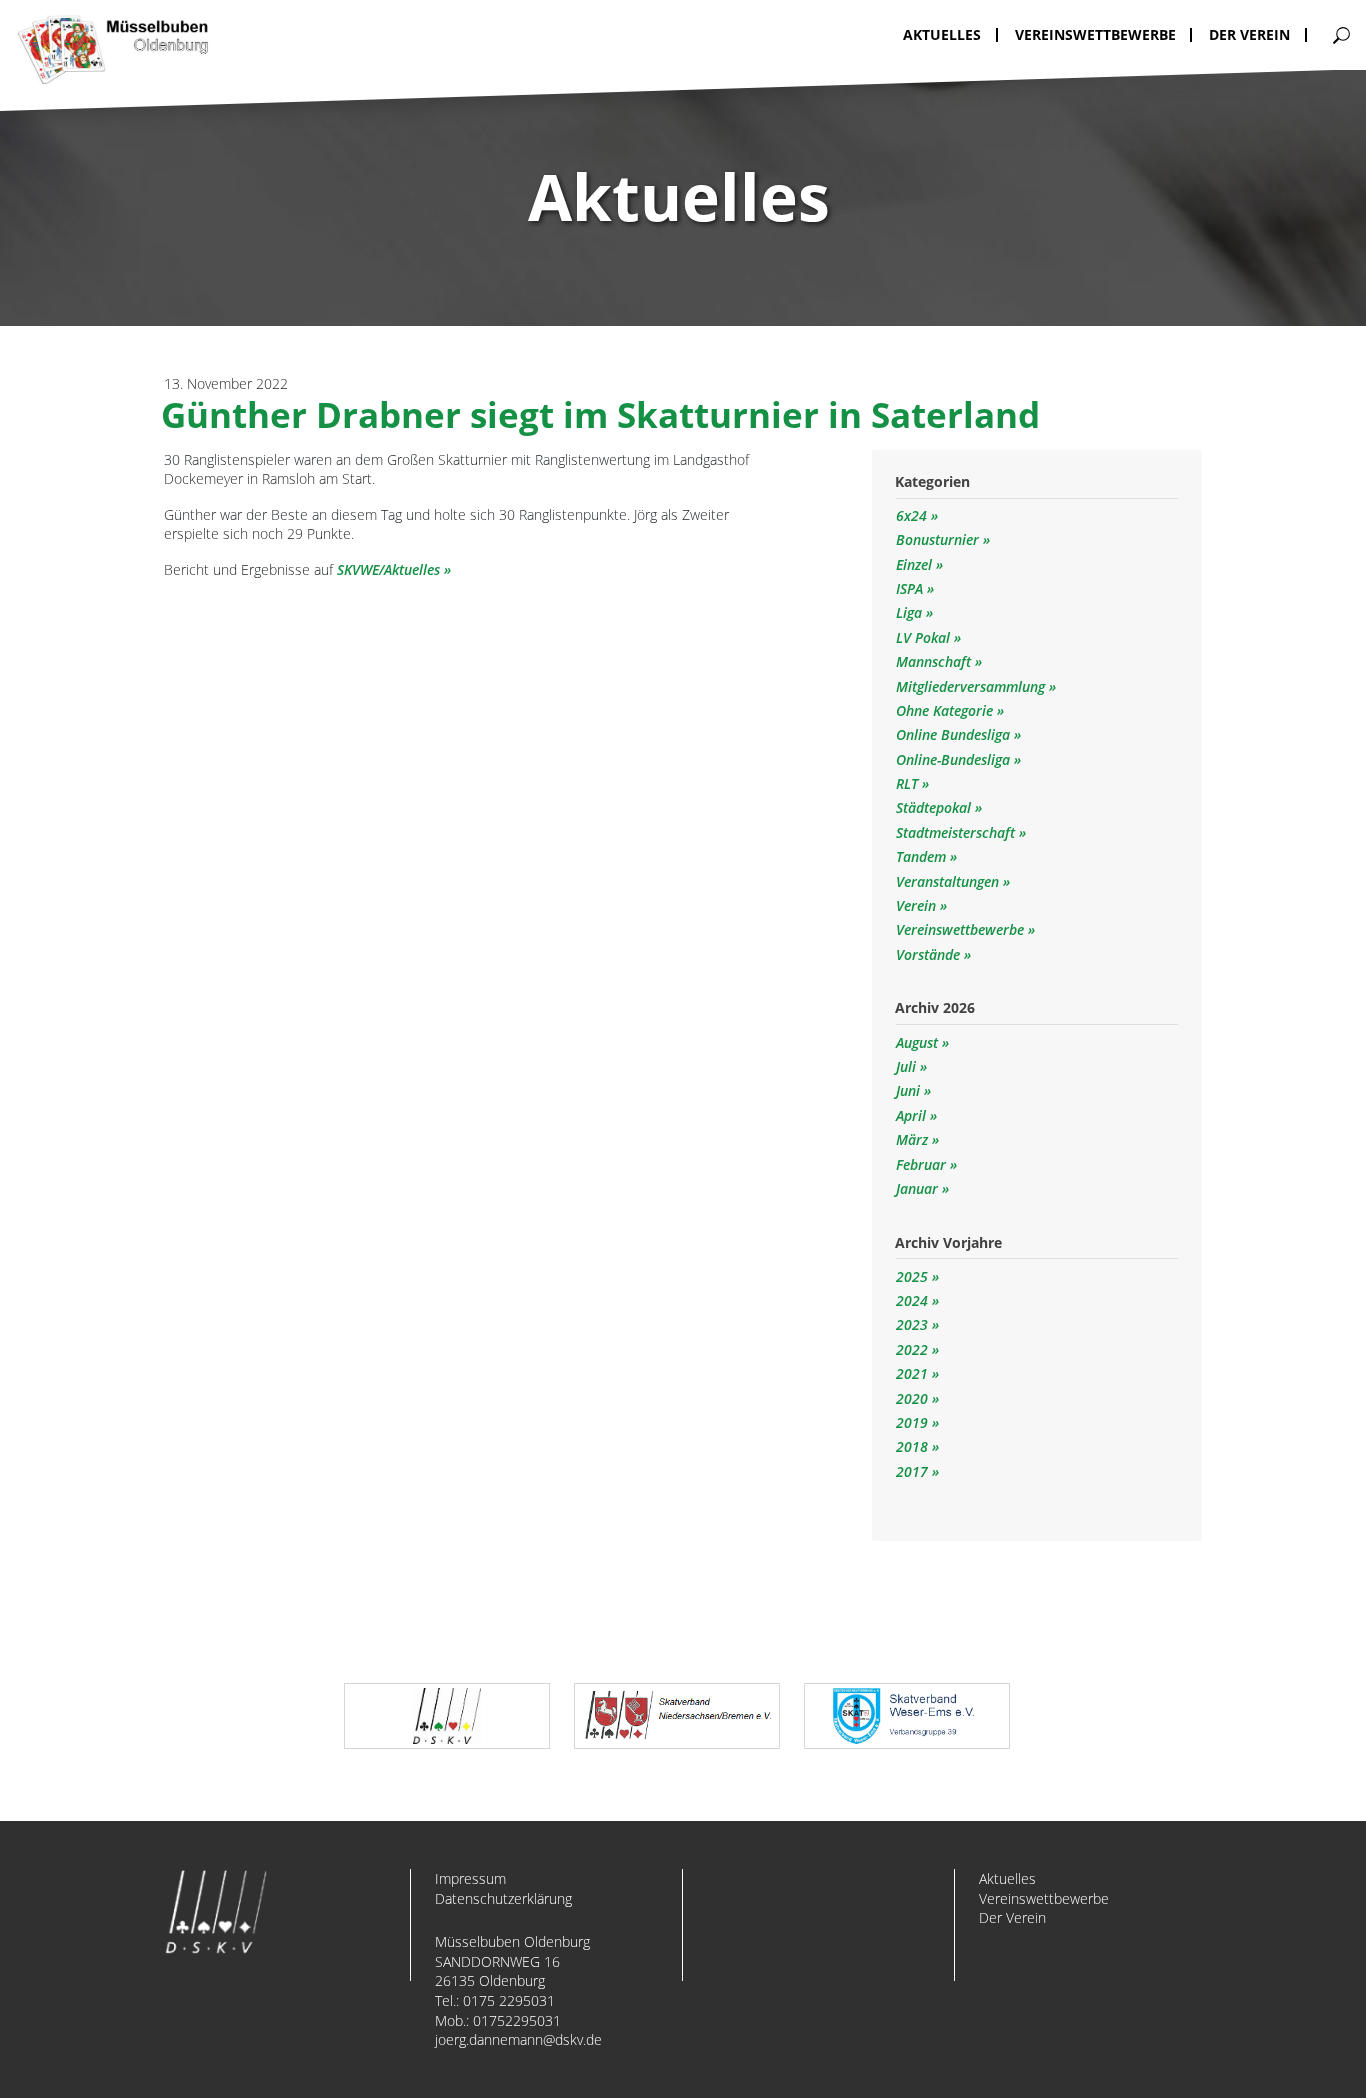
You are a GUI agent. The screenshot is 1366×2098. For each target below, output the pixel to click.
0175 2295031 (509, 2000)
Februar (921, 1164)
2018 (912, 1446)
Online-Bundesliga (955, 759)
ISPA (911, 588)
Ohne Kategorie (946, 710)
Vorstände (930, 954)
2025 (912, 1276)
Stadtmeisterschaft (957, 832)
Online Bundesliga (955, 734)
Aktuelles (1007, 1878)
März (912, 1139)
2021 (912, 1373)
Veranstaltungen (949, 881)
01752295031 (517, 2020)
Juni (908, 1090)
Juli (906, 1066)
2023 (912, 1324)
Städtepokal (935, 807)
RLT (909, 783)
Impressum (470, 1878)
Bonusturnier (939, 539)
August (917, 1042)
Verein (918, 905)
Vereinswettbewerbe (962, 929)
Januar (917, 1188)
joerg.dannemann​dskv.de (518, 2039)
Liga (911, 612)
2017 (912, 1471)
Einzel (916, 564)
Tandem (923, 856)
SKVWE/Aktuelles (388, 569)
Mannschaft (935, 661)
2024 (912, 1300)
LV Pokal (925, 637)
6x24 (913, 515)
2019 (912, 1422)
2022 (912, 1349)
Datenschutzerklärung (503, 1898)
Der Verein (1012, 1917)
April (911, 1115)
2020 (912, 1398)
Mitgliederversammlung (972, 686)
